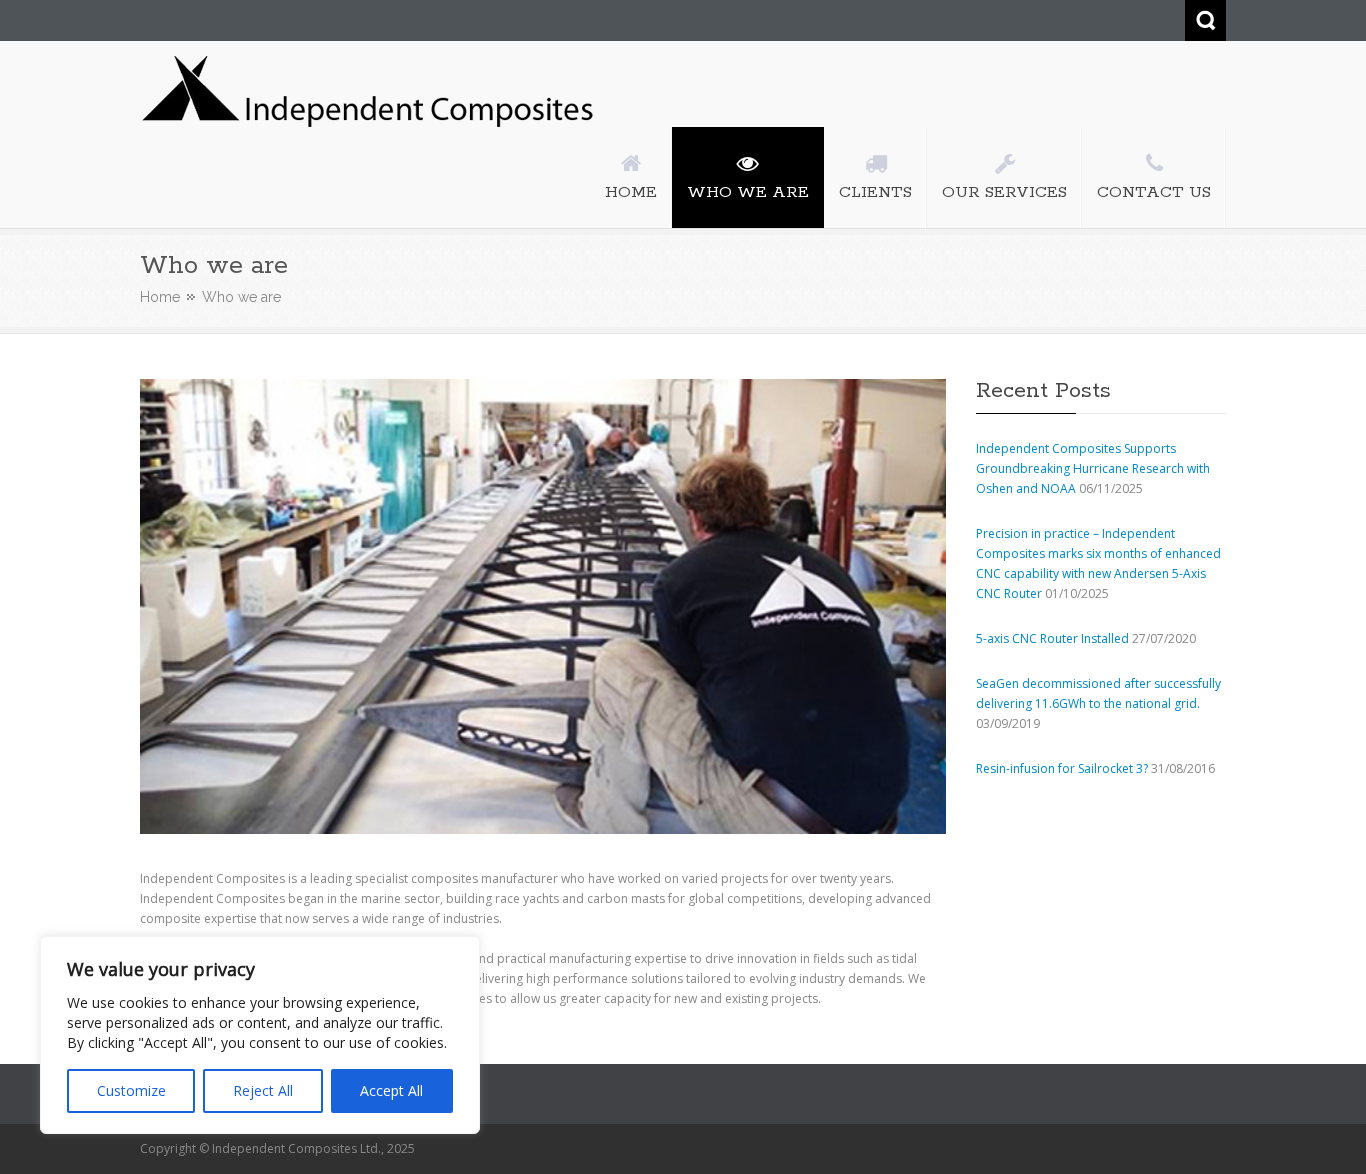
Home (160, 297)
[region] (260, 1035)
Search (1205, 20)
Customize (131, 1090)
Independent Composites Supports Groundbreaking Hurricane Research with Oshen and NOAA (1093, 468)
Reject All (263, 1090)
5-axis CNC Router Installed (1052, 638)
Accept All (391, 1090)
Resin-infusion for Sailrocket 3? (1062, 768)
